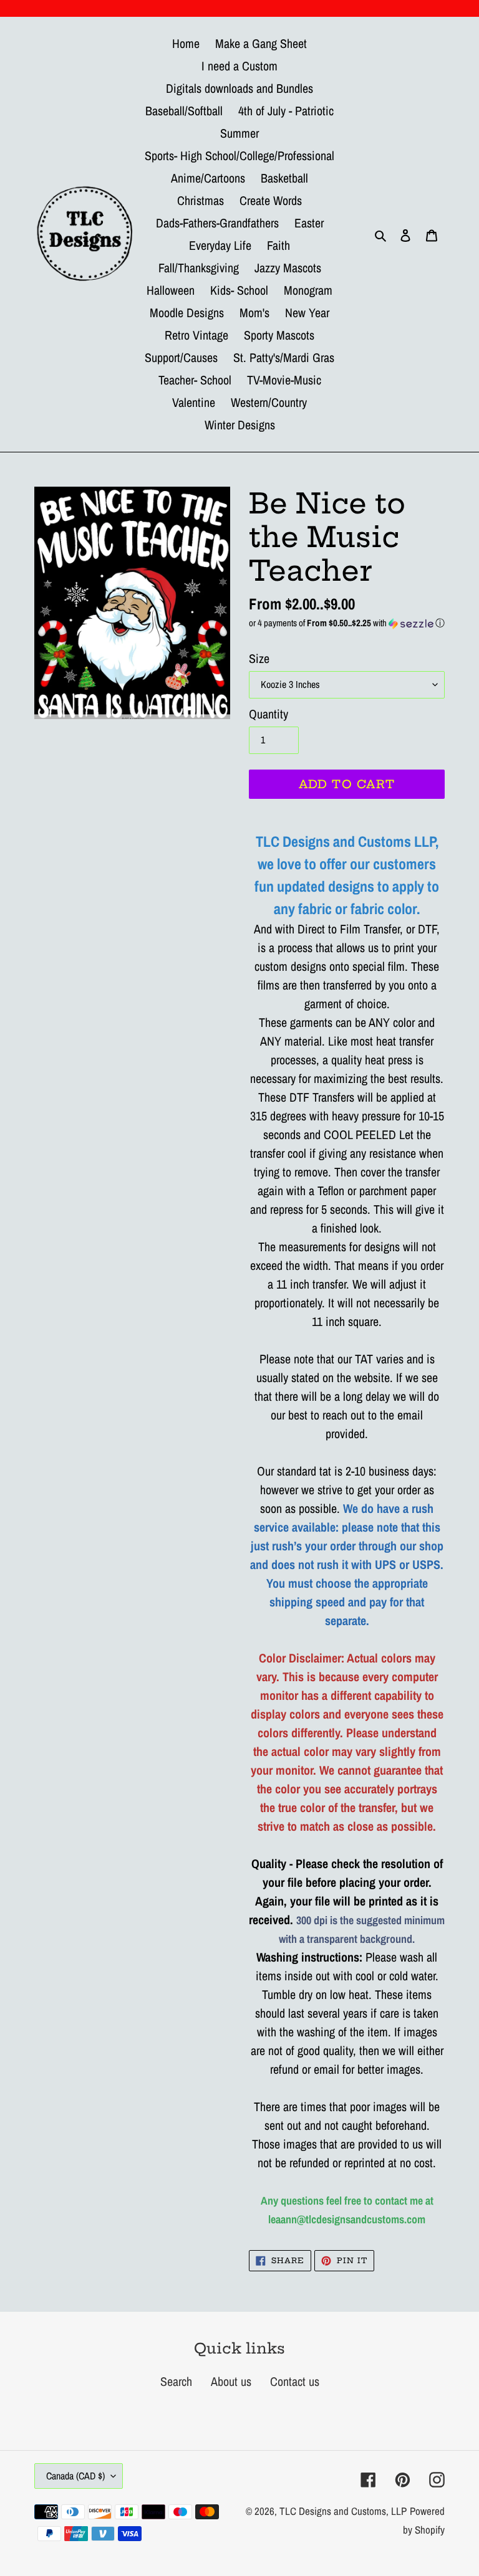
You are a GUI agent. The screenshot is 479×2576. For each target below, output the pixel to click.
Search (176, 2381)
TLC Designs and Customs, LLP (343, 2511)
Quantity (269, 714)
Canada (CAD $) (75, 2476)
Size (259, 658)
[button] (347, 623)
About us (231, 2381)
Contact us (295, 2381)
